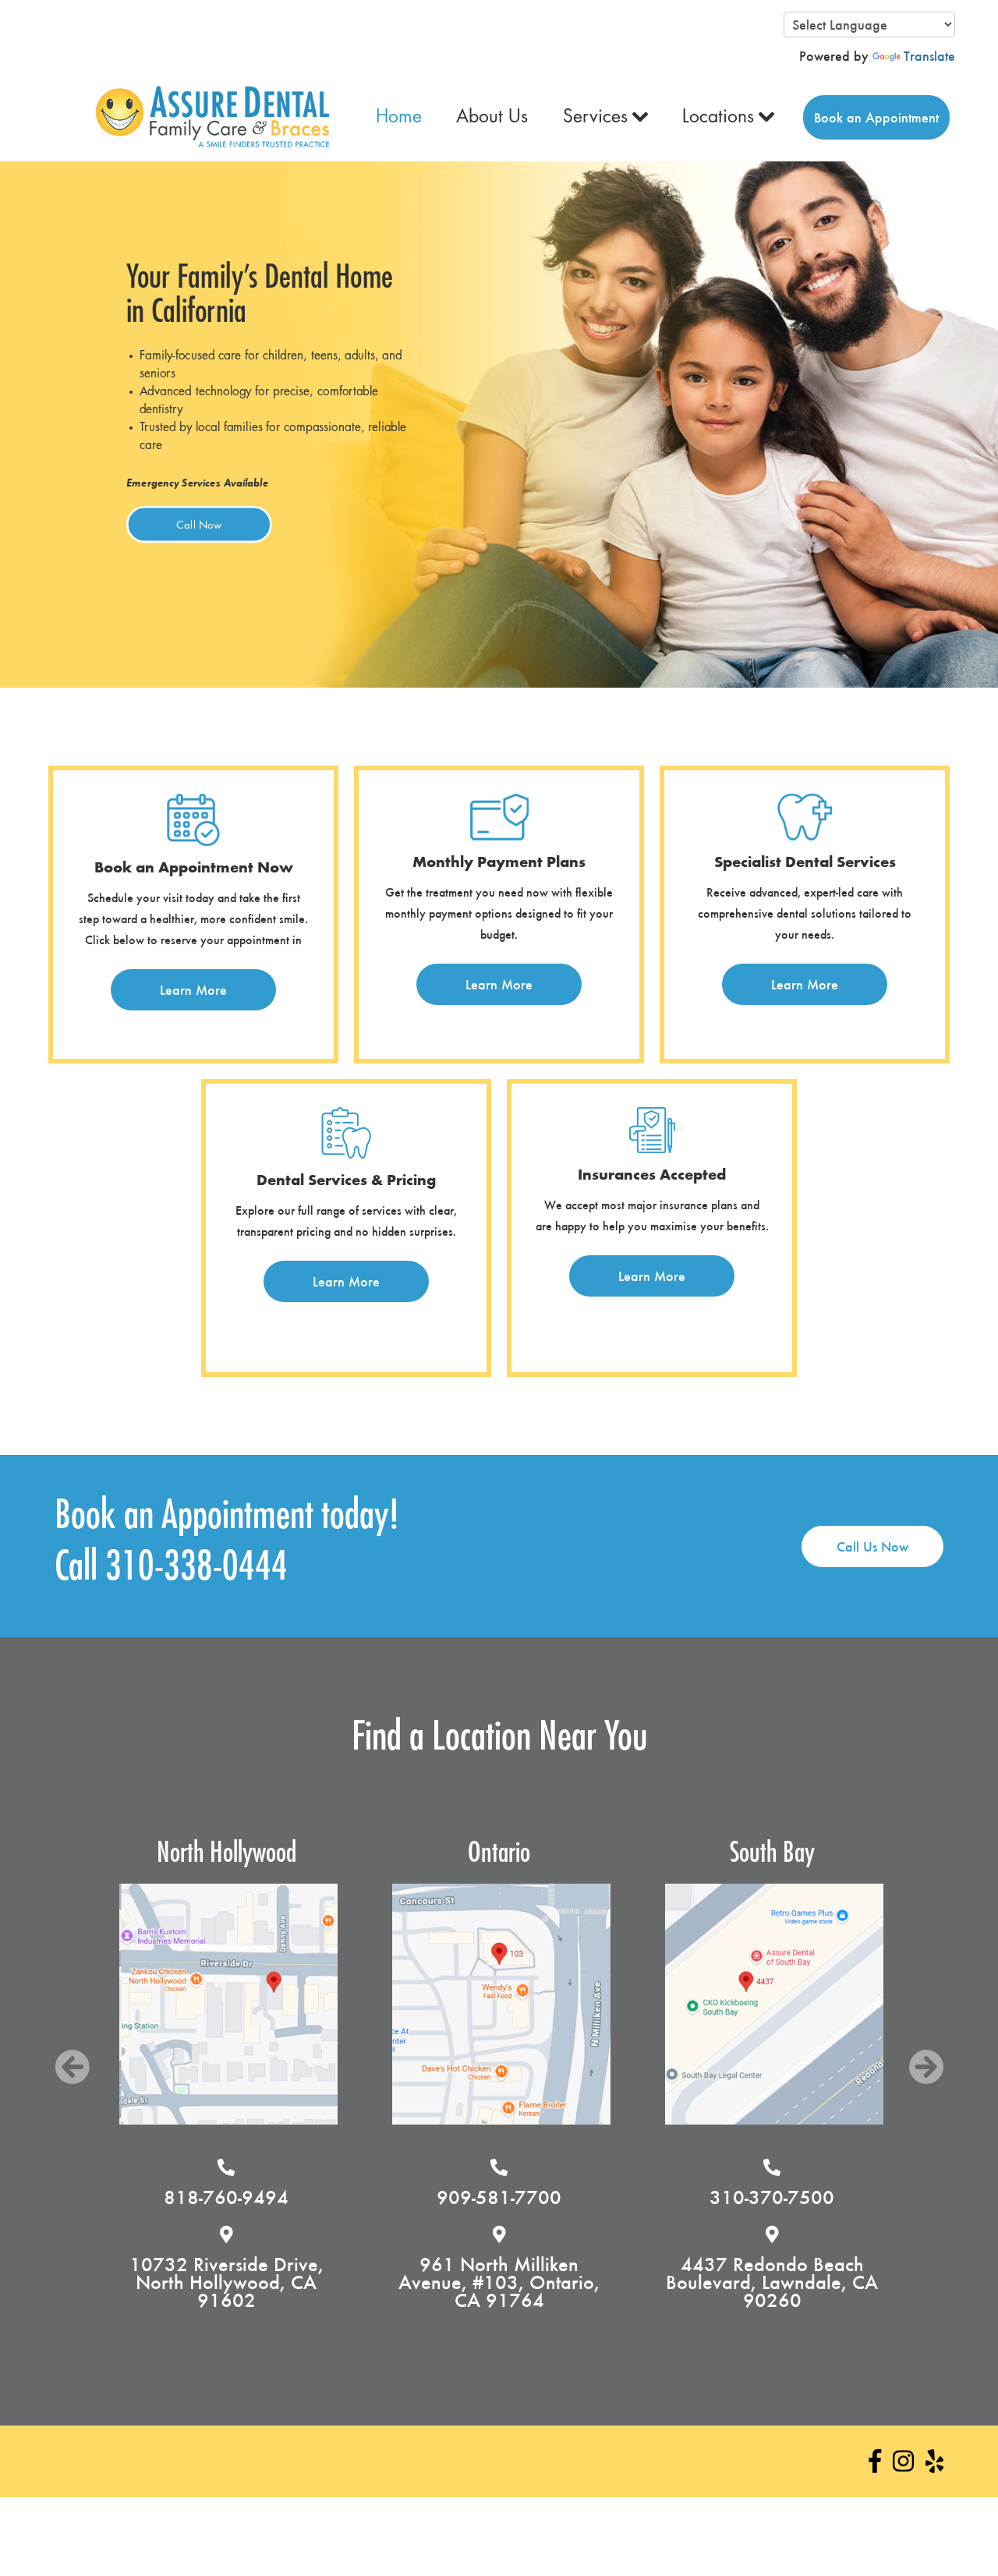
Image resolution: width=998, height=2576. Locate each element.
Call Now (199, 525)
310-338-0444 (196, 1567)
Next (926, 2067)
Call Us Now (872, 1546)
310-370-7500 (519, 2197)
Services (595, 117)
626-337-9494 (792, 2197)
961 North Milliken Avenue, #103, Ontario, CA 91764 (246, 2282)
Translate (929, 56)
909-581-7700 (246, 2197)
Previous (72, 2067)
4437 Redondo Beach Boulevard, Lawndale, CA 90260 (519, 2282)
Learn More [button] (193, 990)
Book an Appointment (876, 117)
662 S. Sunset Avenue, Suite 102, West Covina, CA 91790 (792, 2282)
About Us (492, 117)
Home (399, 117)
